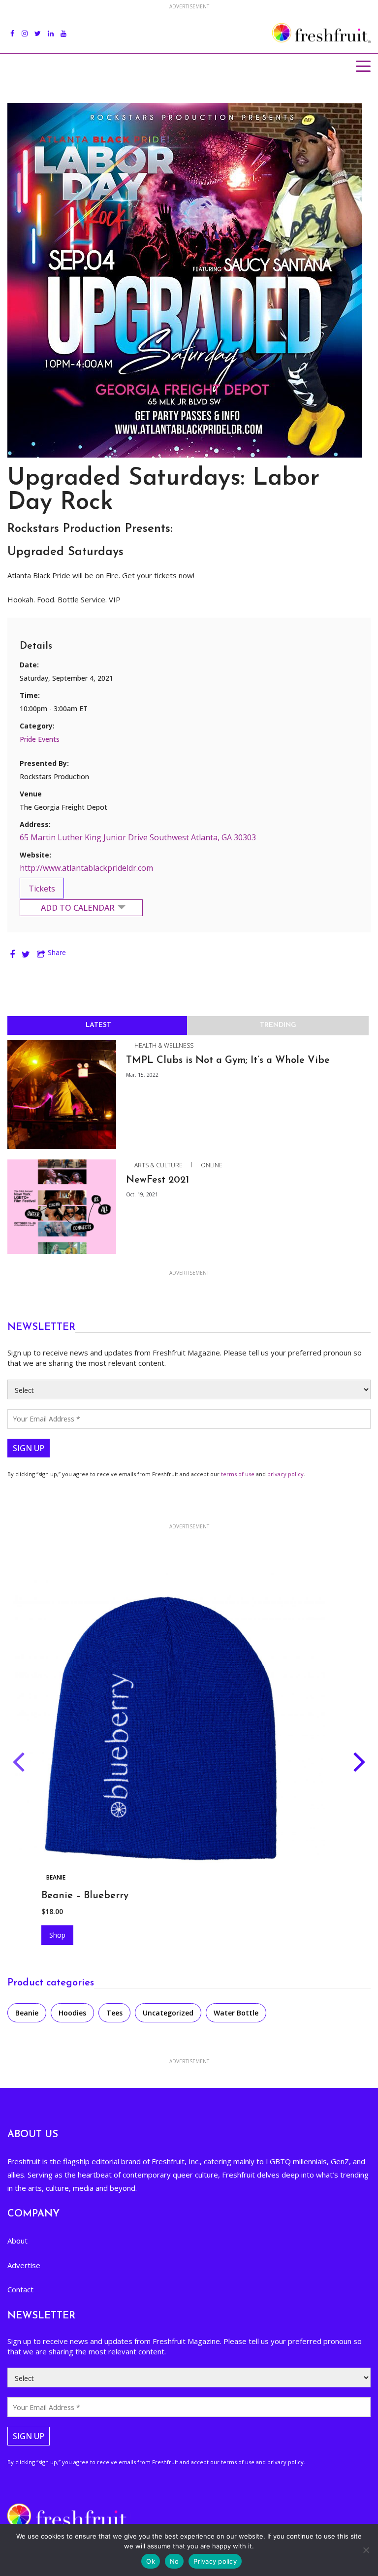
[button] (348, 1197)
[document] (189, 1288)
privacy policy (261, 1378)
